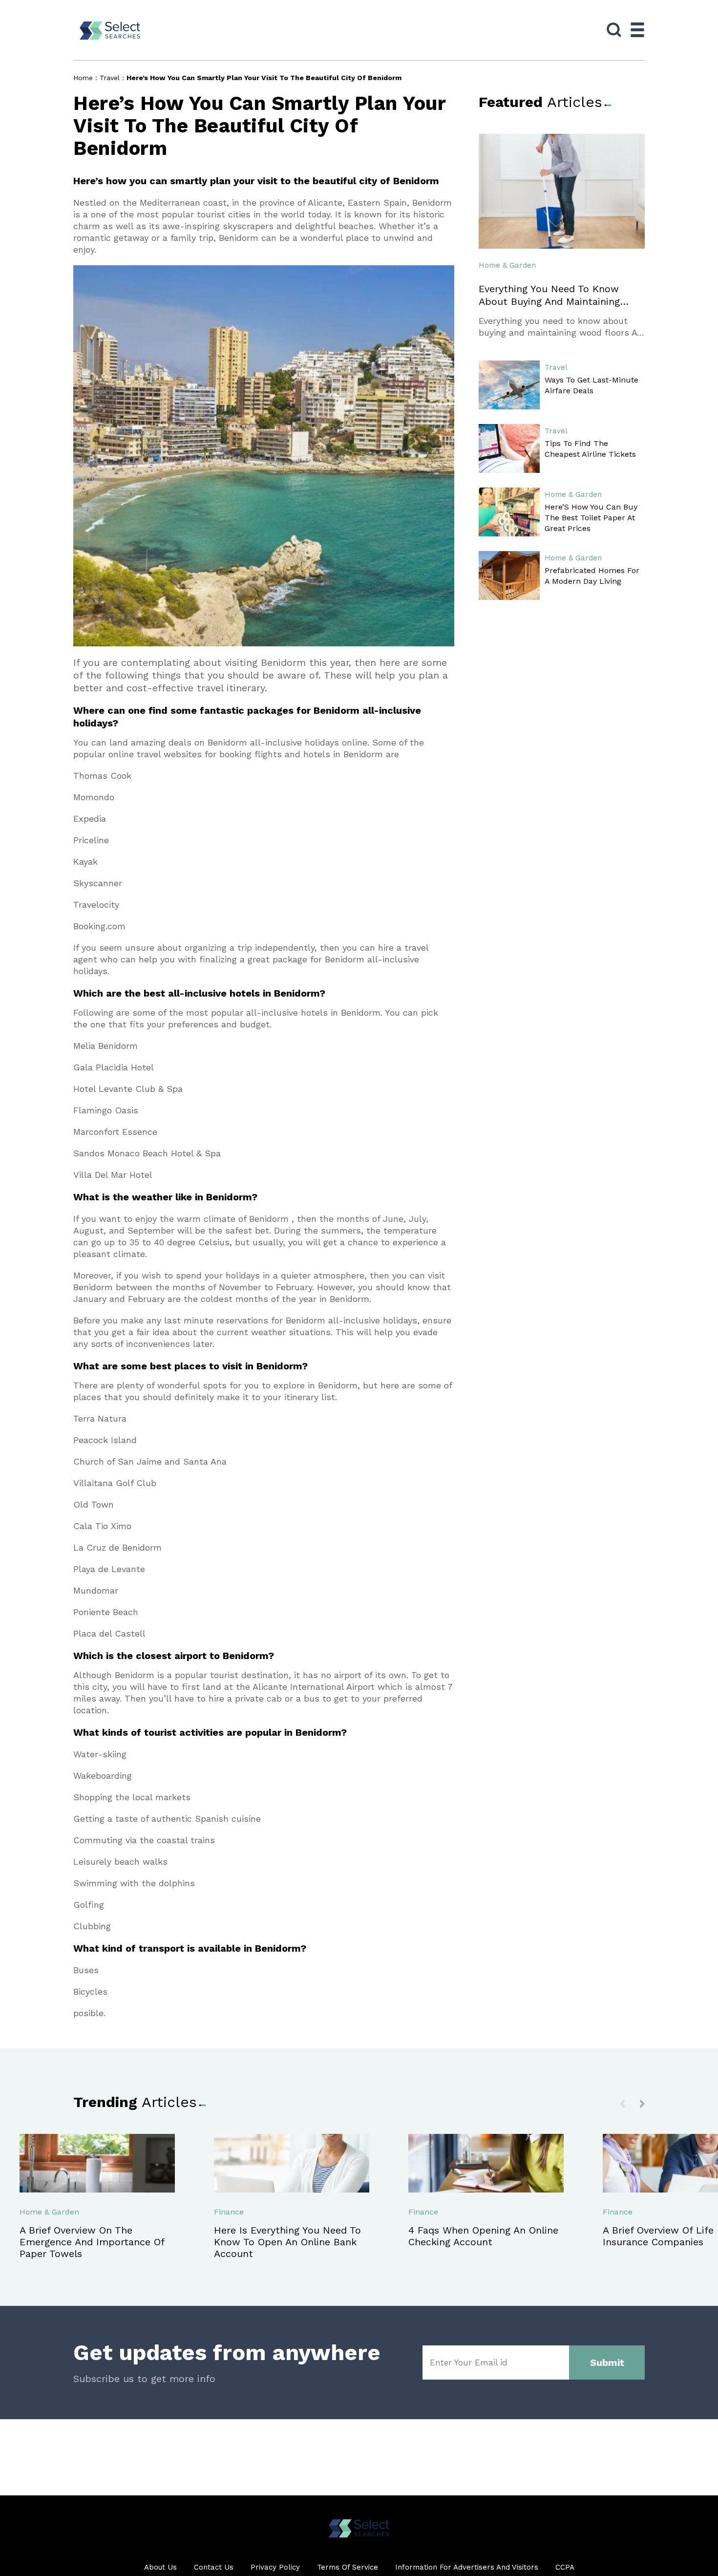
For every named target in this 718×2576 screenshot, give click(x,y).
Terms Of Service (348, 2567)
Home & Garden (507, 265)
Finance (229, 2212)
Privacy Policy (275, 2567)
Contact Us (214, 2567)
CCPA (565, 2567)
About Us (160, 2567)
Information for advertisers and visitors (467, 2567)
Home (83, 78)
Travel (110, 78)
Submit (607, 2363)
